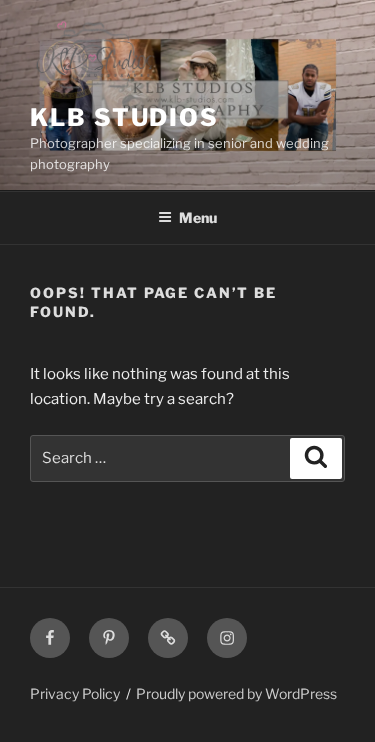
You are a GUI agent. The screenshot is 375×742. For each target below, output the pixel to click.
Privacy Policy (75, 693)
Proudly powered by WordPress (236, 693)
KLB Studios (124, 117)
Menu (198, 217)
